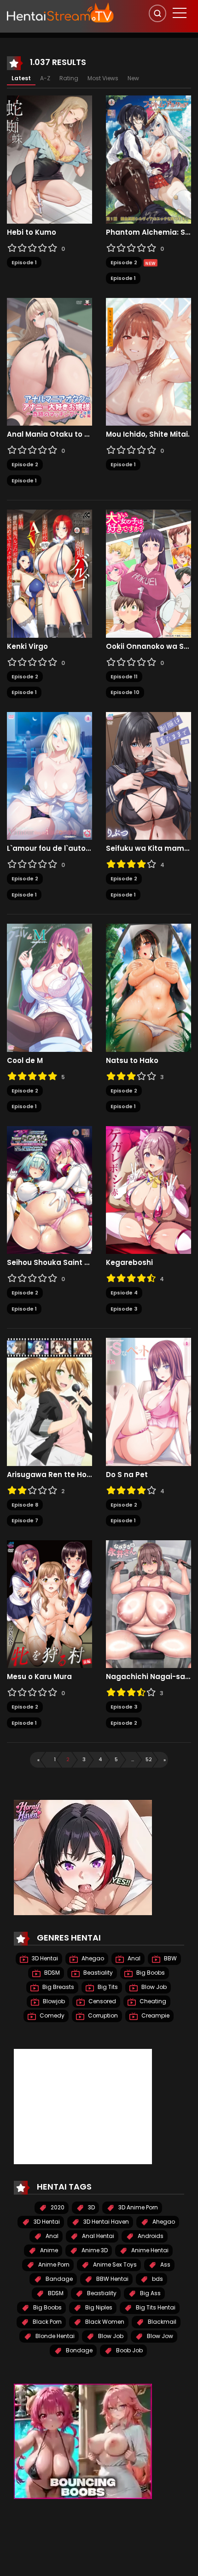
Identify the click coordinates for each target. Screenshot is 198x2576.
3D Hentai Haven (105, 2222)
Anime (48, 2250)
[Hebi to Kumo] (49, 159)
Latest (21, 78)
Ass (165, 2264)
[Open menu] (180, 13)
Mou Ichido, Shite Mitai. (148, 434)
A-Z (45, 78)
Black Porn (47, 2322)
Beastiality (97, 1973)
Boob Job (129, 2350)
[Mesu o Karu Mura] (49, 1603)
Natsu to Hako (132, 1061)
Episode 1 (24, 262)
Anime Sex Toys (114, 2264)
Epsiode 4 (124, 1293)
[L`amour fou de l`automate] (49, 775)
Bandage (58, 2279)
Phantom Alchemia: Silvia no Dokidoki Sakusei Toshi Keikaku (148, 232)
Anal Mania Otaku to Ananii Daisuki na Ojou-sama (49, 434)
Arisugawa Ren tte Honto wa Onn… (49, 1475)
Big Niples (98, 2307)
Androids (150, 2236)
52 (149, 1759)
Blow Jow (159, 2336)
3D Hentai (44, 1958)
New (133, 78)
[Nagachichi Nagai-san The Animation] (148, 1603)
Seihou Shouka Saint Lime (49, 1263)
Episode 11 (124, 677)
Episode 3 (124, 1309)
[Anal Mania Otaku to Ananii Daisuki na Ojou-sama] (49, 361)
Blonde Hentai (54, 2336)
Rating (69, 78)
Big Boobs (150, 1973)
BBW (170, 1958)
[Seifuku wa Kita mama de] (148, 775)
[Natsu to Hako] (148, 987)
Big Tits (107, 1987)
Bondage (79, 2350)
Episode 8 (25, 1505)
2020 (57, 2207)
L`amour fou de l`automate (49, 849)
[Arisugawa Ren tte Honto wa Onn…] (49, 1401)
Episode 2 (124, 262)
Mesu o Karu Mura (39, 1677)
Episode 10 (125, 692)
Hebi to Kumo (32, 232)
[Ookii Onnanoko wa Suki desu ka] (148, 573)
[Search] (157, 13)
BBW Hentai (112, 2279)
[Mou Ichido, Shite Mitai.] (148, 361)
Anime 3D (94, 2250)
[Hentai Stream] (60, 12)
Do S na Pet (127, 1475)
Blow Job (153, 1987)
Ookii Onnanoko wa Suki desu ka (148, 647)
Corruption (102, 2015)
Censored (102, 2001)
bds (157, 2279)
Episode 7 (25, 1520)
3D (91, 2207)
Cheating (152, 2001)
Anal (133, 1958)
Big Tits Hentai (155, 2307)
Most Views (103, 78)
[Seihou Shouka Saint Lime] (49, 1189)
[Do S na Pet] (148, 1401)
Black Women (104, 2322)
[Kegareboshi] (148, 1189)
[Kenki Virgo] (49, 573)
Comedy (51, 2015)
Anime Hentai (149, 2250)
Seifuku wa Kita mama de (148, 849)
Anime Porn (53, 2264)
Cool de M (25, 1061)
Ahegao (92, 1958)
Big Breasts (58, 1987)
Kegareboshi (129, 1263)
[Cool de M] (49, 987)
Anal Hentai (97, 2236)
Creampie (155, 2015)
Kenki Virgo (27, 647)
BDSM (51, 1973)
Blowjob (53, 2001)
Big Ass (150, 2293)
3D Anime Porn (137, 2207)
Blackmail (161, 2322)
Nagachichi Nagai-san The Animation (148, 1677)
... (133, 1759)
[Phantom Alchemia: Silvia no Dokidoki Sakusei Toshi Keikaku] (148, 159)
